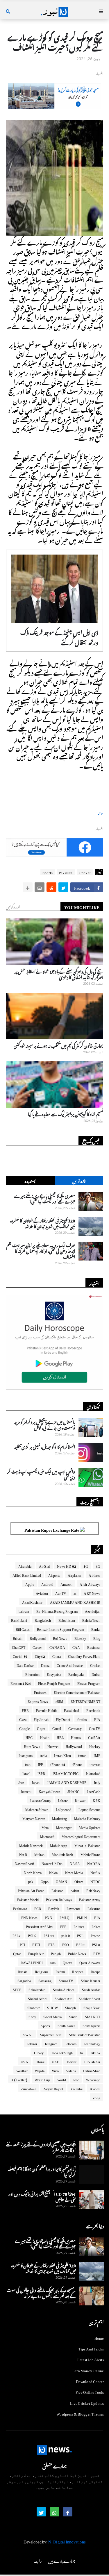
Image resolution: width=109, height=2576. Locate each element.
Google (24, 1728)
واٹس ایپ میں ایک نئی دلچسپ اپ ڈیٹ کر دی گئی (41, 1474)
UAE (56, 2061)
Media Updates (90, 1827)
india (43, 1755)
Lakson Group (40, 1800)
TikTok (95, 2052)
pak (31, 1881)
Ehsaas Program (89, 1683)
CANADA (57, 1647)
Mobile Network (31, 1845)
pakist (75, 1890)
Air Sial (44, 1565)
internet (95, 1764)
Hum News (32, 1746)
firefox (82, 1719)
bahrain (24, 1610)
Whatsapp (93, 2079)
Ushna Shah (92, 2070)
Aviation (42, 1592)
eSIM (60, 1701)
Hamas (76, 1737)
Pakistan (66, 872)
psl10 (66, 1935)
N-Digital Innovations (67, 2541)
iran (28, 1764)
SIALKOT (93, 2016)
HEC (29, 1737)
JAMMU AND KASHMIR (67, 1782)
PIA (97, 1917)
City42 (40, 1656)
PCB (38, 1908)
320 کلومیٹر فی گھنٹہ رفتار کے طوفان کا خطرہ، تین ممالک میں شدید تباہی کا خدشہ (42, 1223)
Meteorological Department (81, 1836)
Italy (97, 1782)
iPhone (77, 1764)
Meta (45, 1827)
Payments (74, 1908)
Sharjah (70, 2007)
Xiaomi (95, 2088)
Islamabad (93, 1773)
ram (53, 1962)
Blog (97, 1638)
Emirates (40, 1692)
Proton (95, 1935)
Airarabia (25, 1565)
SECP (17, 1989)
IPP (41, 1764)
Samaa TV (66, 1980)
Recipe (95, 1971)
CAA (76, 1647)
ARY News (92, 1592)
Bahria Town (91, 1619)
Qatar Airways (90, 1962)
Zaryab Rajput (53, 2088)
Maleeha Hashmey (87, 1818)
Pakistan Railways (59, 1899)
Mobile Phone (90, 1854)
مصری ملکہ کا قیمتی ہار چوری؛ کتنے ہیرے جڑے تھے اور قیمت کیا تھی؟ (45, 1198)
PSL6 (32, 1935)
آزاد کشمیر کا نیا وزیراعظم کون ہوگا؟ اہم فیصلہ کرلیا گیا (42, 2171)
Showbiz (34, 2007)
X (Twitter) (19, 2079)
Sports (48, 872)
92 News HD (67, 1565)
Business (94, 1647)
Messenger (64, 1827)
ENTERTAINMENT (85, 1701)
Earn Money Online (88, 2370)
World (62, 2079)
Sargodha (24, 1980)
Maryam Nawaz (34, 1818)
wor (76, 2079)
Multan (39, 1854)
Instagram (26, 1755)
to (81, 2052)
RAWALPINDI (32, 1962)
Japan (36, 1782)
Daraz (45, 1665)
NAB (23, 1854)
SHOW (52, 2007)
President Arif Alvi (39, 1926)
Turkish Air (92, 2061)
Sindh (73, 2016)
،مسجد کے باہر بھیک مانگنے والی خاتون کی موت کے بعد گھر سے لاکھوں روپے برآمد (41, 2292)
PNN (49, 1917)
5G (86, 1565)
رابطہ (38, 2560)
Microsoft (47, 1836)
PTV (97, 1953)
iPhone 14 (58, 1764)
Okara (79, 1881)
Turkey (39, 2052)
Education (32, 1674)
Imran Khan (62, 1755)
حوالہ (100, 813)
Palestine (94, 1908)
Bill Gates (23, 1628)
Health (45, 1737)
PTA (52, 1944)
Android (47, 1583)
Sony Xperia (91, 2025)
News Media (74, 1872)
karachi (26, 1791)
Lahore (63, 1800)
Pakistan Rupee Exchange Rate (52, 1529)
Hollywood (74, 1746)
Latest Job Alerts (91, 2359)
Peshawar (20, 1908)
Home (99, 2338)
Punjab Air (36, 1953)
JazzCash (94, 1791)
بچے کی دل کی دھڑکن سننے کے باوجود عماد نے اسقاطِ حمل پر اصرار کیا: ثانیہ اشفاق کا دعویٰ (59, 974)
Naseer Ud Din (52, 1863)
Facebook (93, 1710)
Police (96, 1926)
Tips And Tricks (91, 2348)
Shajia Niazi (92, 2007)
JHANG (74, 1791)
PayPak (54, 1908)
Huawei (53, 1746)
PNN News (30, 1917)
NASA (75, 1863)
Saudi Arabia (91, 1989)
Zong (97, 2097)
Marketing (59, 1818)
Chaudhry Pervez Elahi (84, 1656)
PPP (63, 1926)
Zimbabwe (28, 2088)
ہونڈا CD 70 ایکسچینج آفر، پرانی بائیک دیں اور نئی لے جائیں (42, 2196)
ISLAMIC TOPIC (66, 1773)
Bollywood (38, 1638)
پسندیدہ (30, 1180)
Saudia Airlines (64, 1989)
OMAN (61, 1881)
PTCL (37, 1944)
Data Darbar (25, 1665)
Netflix (95, 1872)
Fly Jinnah (41, 1719)
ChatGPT (19, 1647)
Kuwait (80, 1800)
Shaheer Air (63, 1998)
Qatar (17, 1953)
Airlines (94, 1574)
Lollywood (64, 1809)
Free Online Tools (90, 2391)
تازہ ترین (79, 1180)
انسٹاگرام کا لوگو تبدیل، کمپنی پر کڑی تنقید (44, 1446)
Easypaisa (54, 1674)
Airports (54, 1574)
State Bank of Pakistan (85, 2034)
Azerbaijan (93, 1610)
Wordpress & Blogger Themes (80, 2413)
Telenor (32, 2043)
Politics (79, 1926)
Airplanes (75, 1574)
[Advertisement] (55, 106)
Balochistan (67, 1619)
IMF (97, 1755)
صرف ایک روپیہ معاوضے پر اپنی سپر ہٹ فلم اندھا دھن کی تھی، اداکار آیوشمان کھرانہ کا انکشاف (41, 1250)
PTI (23, 1944)
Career (37, 1647)
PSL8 (96, 1944)
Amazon (66, 1583)
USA (24, 2061)
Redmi (60, 1971)
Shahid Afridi (38, 1998)
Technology (92, 2043)
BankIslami (19, 1619)
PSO (66, 1944)
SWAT (28, 2034)
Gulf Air (94, 1737)
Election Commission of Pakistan (77, 1692)
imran (82, 1755)
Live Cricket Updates (87, 2402)
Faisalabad (72, 1710)
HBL (60, 1737)
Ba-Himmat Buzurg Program (57, 1610)
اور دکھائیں (13, 906)
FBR (25, 1710)
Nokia (53, 1872)
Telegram (51, 2043)
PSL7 (17, 1935)
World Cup (42, 2079)
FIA (97, 1719)
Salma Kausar (91, 1980)
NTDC (95, 1881)
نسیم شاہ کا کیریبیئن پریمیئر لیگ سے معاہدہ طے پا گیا (66, 1113)
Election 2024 (21, 1683)
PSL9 (80, 1944)
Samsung (45, 1980)
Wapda (40, 2070)
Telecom (71, 2043)
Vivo (55, 2070)
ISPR (41, 1773)
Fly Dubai (63, 1719)
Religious (42, 1971)
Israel (26, 1773)
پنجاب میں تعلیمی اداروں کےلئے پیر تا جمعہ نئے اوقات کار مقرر (41, 2146)
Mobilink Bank (62, 1854)
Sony (32, 2016)
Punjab (56, 1953)
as (75, 1592)
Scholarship (37, 1989)
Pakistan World (28, 1899)
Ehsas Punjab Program (54, 1683)
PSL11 (49, 1935)
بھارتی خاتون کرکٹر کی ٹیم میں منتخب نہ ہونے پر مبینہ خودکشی (58, 1045)
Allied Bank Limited (27, 1574)
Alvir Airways (90, 1583)
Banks (96, 1628)
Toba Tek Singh (62, 2052)
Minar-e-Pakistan (87, 1845)
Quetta (67, 1962)
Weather (22, 2070)
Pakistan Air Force (31, 1890)
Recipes (78, 1971)
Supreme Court (51, 2034)
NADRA (94, 1863)
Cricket (85, 872)
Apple (30, 1583)
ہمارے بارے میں (62, 2560)
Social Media (52, 2016)
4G (98, 1565)
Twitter (71, 2061)
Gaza (23, 1719)
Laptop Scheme (89, 1809)
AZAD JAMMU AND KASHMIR (75, 1601)
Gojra (41, 1728)
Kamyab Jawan (49, 1791)
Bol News (60, 1638)
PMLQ (65, 1917)
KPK (97, 1800)
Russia (23, 1971)
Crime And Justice (70, 1665)
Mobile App (59, 1845)
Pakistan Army (90, 1899)
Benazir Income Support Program (60, 1628)
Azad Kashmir (32, 1601)
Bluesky (80, 1638)
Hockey (95, 1746)
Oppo (45, 1881)
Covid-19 (20, 1656)
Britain (18, 1638)
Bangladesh (43, 1619)
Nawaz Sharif (24, 1863)
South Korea (66, 2025)
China (57, 1656)
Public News (77, 1953)
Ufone (40, 2061)
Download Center (90, 2381)
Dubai (96, 1674)
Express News (38, 1701)
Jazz (21, 1782)
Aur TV (61, 1592)
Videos (71, 2070)
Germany (75, 1728)
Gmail (57, 1728)
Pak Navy (93, 1890)
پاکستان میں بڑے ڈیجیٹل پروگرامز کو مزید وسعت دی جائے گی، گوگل (44, 1424)
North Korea (33, 1872)
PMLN (82, 1917)
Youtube (76, 2088)
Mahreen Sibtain (37, 1809)
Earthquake (76, 1674)
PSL (80, 1935)
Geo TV (95, 1728)
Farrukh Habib (47, 1710)
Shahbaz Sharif (90, 1998)
